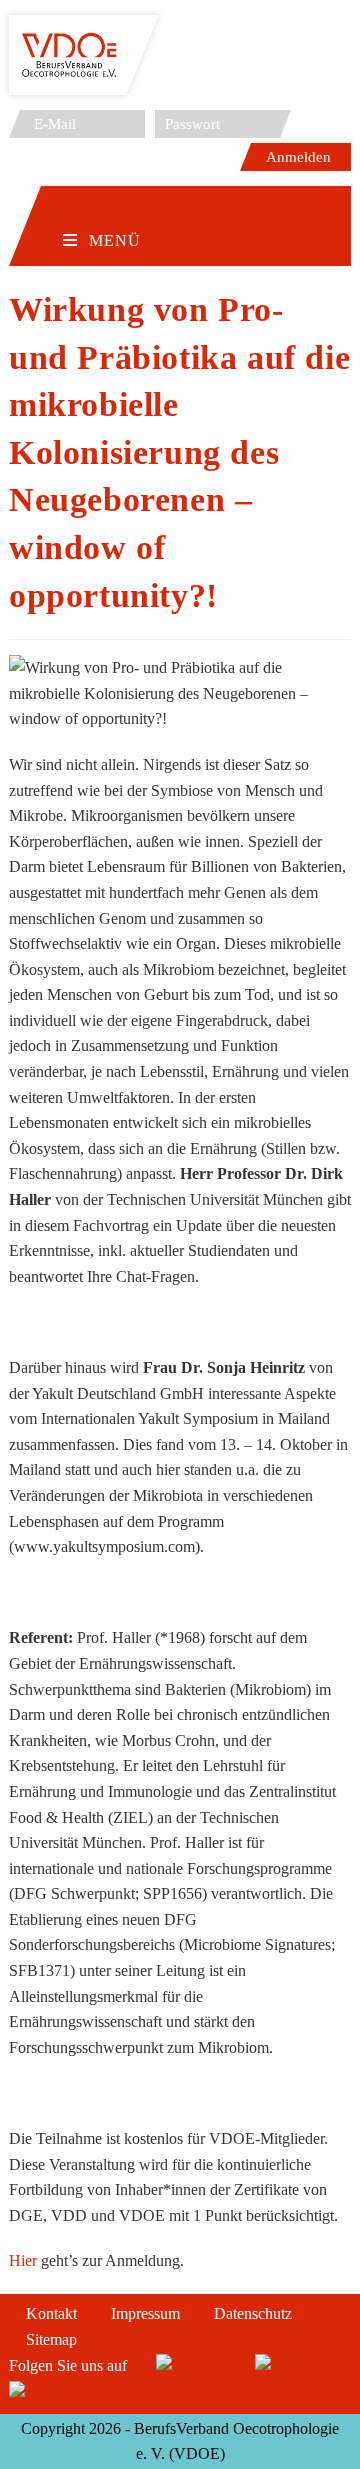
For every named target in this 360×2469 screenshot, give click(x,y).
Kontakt (51, 2313)
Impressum (145, 2313)
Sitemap (51, 2339)
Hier (25, 2260)
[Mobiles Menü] (102, 209)
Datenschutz (253, 2313)
